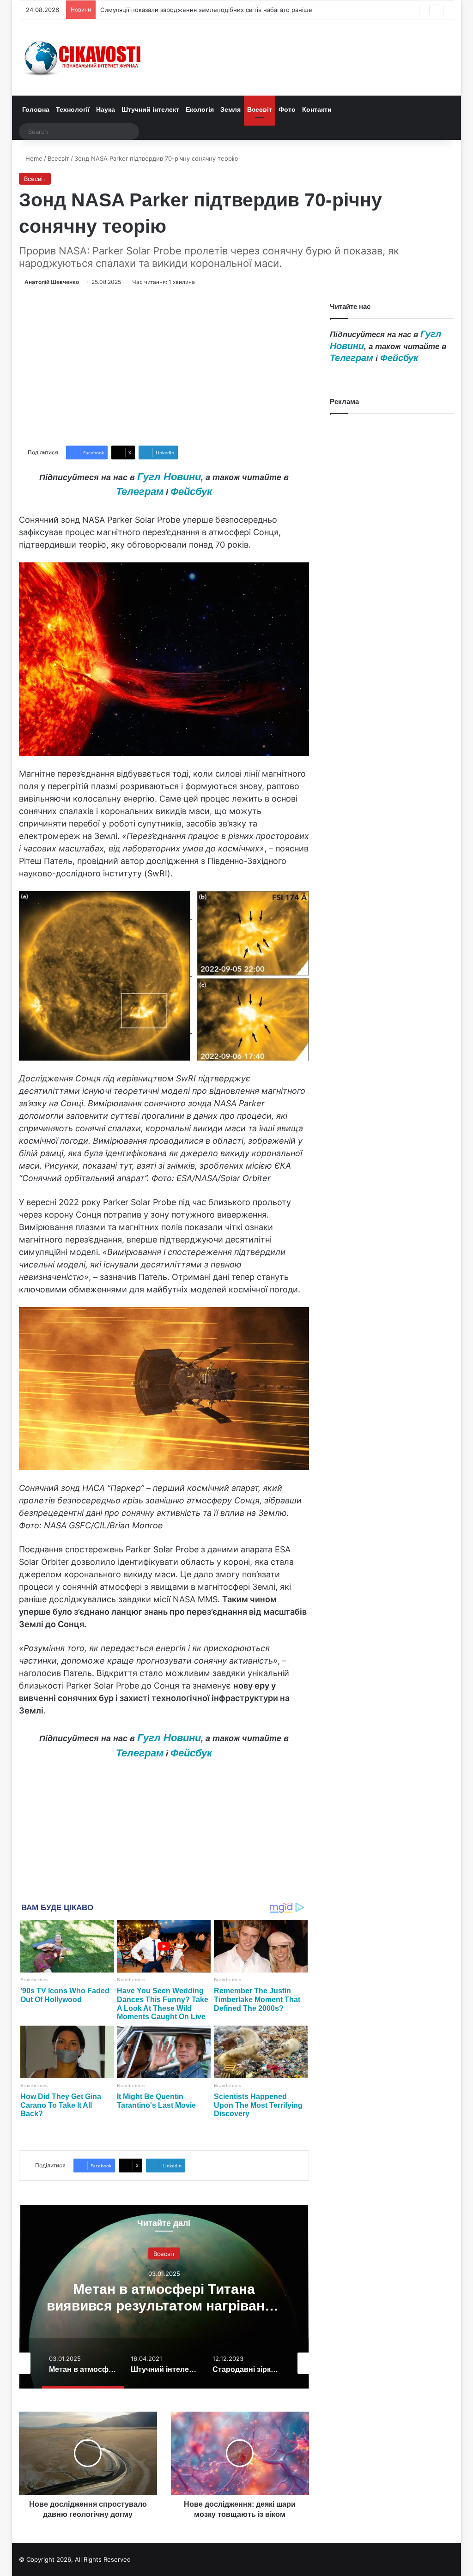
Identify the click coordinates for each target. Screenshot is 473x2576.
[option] (167, 2296)
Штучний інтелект (150, 109)
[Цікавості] (84, 57)
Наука (106, 109)
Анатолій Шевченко (52, 282)
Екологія (200, 109)
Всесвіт (260, 109)
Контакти (317, 109)
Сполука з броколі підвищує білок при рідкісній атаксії (181, 10)
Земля (230, 109)
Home (33, 158)
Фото (287, 109)
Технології (73, 109)
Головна (36, 109)
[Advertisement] (164, 366)
